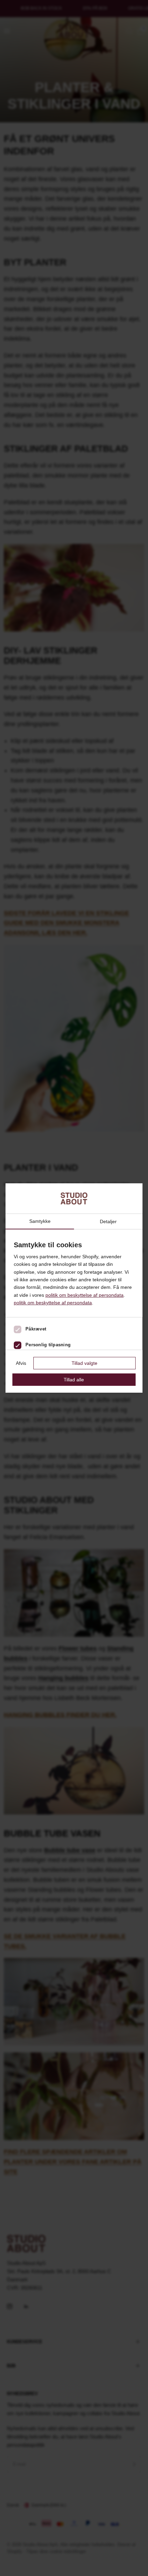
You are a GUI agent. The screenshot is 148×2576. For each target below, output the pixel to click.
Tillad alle (74, 1380)
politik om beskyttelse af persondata (84, 1295)
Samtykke (40, 1221)
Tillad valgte (84, 1363)
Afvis (21, 1363)
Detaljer (108, 1221)
